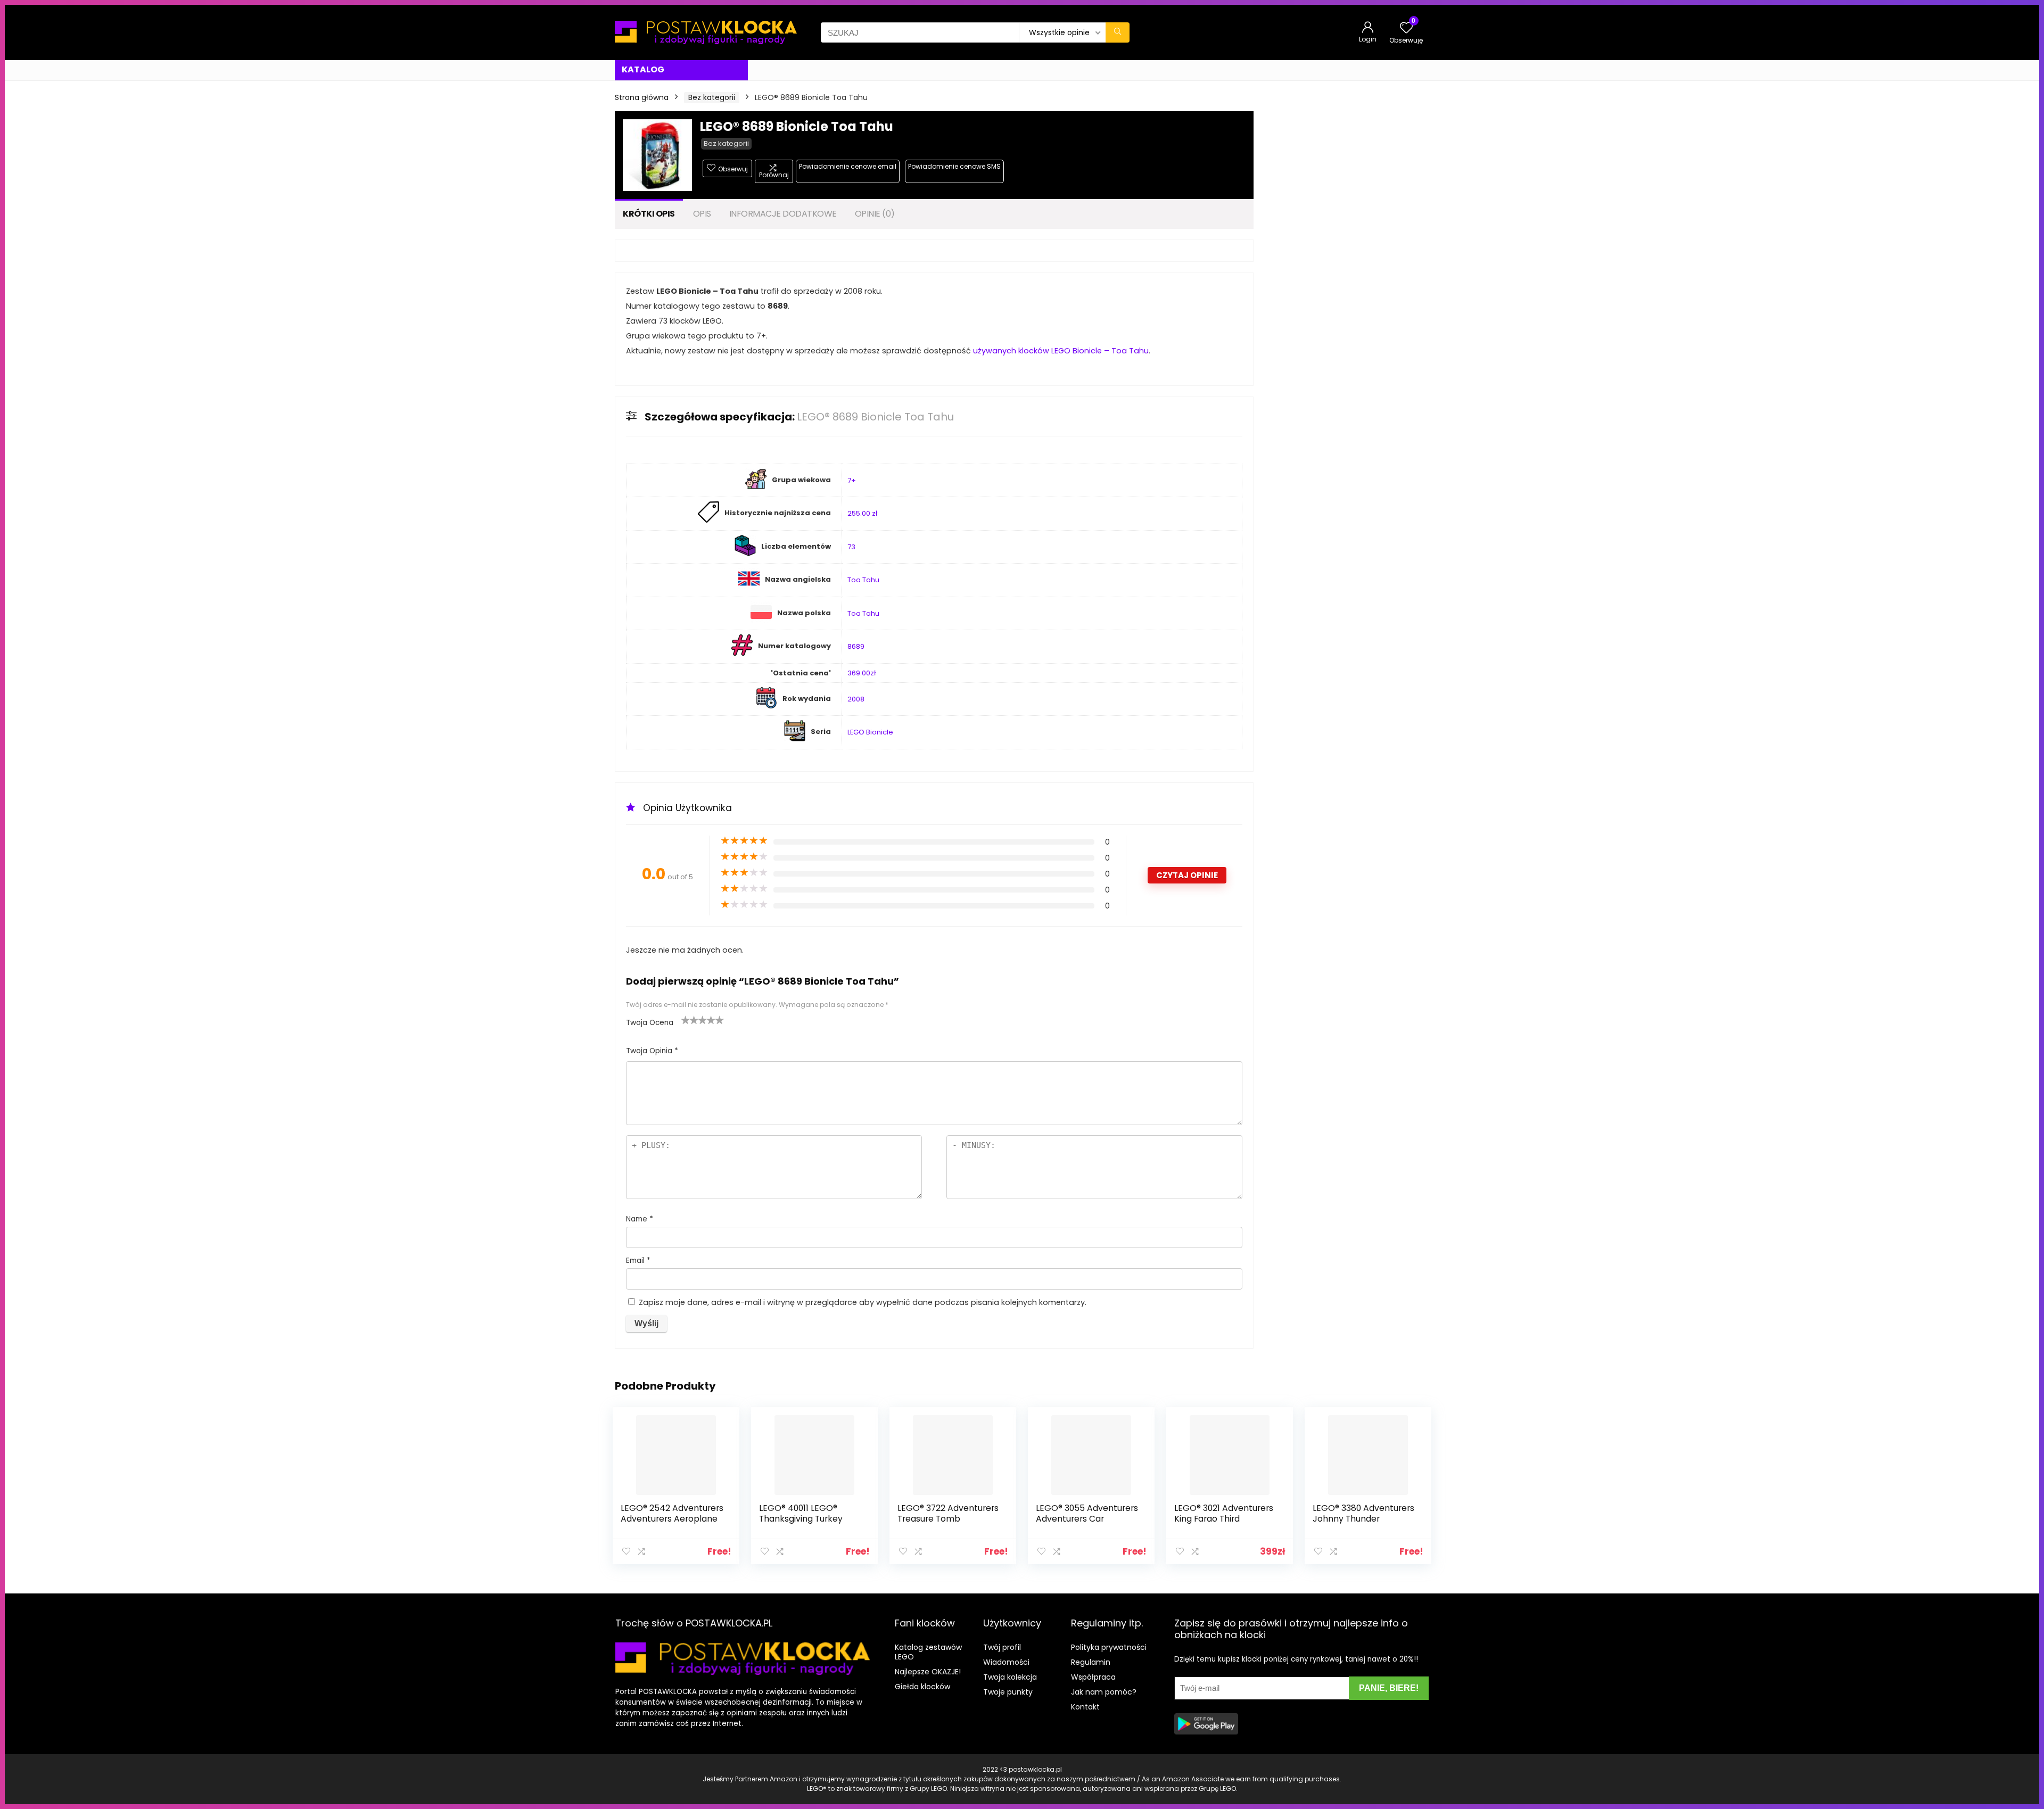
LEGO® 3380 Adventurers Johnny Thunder (1363, 1513)
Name (640, 1219)
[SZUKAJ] (1118, 32)
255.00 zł (862, 513)
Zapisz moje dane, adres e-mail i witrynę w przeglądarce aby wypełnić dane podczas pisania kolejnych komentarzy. (863, 1302)
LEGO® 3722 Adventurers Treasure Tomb (948, 1513)
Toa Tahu (863, 580)
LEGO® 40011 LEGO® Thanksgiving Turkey (801, 1513)
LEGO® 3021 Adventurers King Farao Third (1224, 1513)
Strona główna (642, 97)
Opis (702, 214)
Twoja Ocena (650, 1023)
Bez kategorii (712, 97)
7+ (852, 480)
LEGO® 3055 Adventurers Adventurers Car (1087, 1513)
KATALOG (643, 69)
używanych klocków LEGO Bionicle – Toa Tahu (1061, 351)
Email (638, 1261)
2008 (856, 699)
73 (851, 547)
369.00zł (862, 673)
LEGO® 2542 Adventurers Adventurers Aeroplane (672, 1513)
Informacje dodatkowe (783, 214)
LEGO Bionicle (870, 732)
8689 (856, 646)
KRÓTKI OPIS (649, 214)
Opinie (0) (875, 214)
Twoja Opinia (652, 1051)
